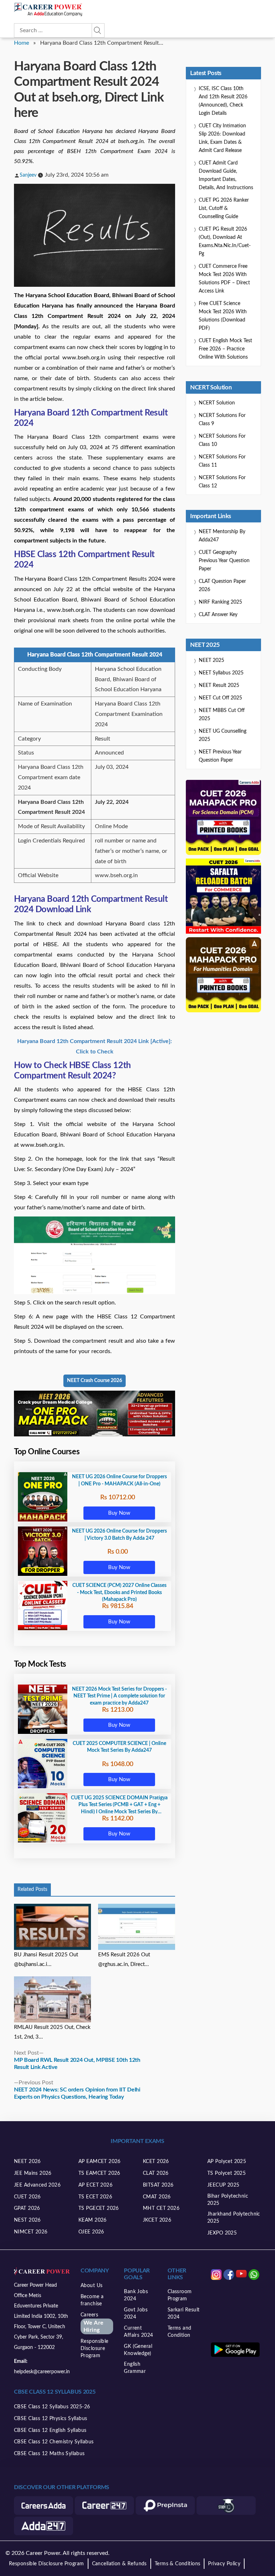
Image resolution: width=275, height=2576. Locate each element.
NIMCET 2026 (31, 2232)
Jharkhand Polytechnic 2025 (234, 2218)
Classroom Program (180, 2295)
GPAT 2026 (27, 2208)
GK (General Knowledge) (138, 2350)
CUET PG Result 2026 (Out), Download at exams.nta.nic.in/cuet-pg (225, 242)
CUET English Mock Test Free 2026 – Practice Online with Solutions (225, 349)
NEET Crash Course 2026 (95, 1381)
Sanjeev (28, 175)
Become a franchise (92, 2300)
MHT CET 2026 (161, 2208)
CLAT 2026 (156, 2173)
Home (21, 43)
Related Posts (32, 1889)
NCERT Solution (217, 403)
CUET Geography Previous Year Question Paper (224, 561)
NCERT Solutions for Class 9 (222, 420)
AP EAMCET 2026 (100, 2162)
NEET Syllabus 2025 (221, 673)
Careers (92, 2323)
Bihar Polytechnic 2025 (228, 2200)
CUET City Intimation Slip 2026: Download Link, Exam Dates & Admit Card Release (222, 138)
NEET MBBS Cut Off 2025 (222, 715)
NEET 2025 (211, 660)
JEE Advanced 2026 (37, 2185)
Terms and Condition (180, 2332)
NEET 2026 (27, 2162)
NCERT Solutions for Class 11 (222, 461)
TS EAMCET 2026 (99, 2173)
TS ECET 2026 (95, 2197)
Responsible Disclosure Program (95, 2349)
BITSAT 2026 (158, 2185)
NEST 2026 (27, 2220)
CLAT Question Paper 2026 (222, 586)
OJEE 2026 (91, 2232)
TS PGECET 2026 (99, 2208)
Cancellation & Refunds (119, 2564)
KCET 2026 (156, 2162)
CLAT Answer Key (218, 615)
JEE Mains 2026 (33, 2173)
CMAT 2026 (157, 2197)
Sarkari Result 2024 (184, 2314)
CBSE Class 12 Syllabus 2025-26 (52, 2407)
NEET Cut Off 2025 (220, 698)
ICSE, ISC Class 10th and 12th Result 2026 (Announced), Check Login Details (223, 101)
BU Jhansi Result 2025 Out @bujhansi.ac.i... (46, 1960)
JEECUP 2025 (223, 2185)
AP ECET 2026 (95, 2185)
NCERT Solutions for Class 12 (222, 482)
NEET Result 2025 (219, 685)
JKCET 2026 (157, 2220)
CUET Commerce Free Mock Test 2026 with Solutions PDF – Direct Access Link (224, 279)
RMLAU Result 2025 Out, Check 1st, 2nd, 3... (52, 2032)
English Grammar (135, 2368)
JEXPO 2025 (222, 2233)
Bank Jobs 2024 (136, 2295)
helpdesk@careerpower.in (42, 2372)
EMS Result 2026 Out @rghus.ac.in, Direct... (124, 1960)
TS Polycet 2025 (226, 2173)
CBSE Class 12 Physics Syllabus (51, 2419)
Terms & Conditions (178, 2564)
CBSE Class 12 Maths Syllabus (49, 2454)
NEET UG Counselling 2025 (223, 735)
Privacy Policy (224, 2564)
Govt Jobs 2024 (136, 2314)
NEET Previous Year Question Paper (220, 756)
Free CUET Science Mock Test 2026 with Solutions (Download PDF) (223, 316)
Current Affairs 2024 (138, 2332)
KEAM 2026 (93, 2220)
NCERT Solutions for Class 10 (222, 440)
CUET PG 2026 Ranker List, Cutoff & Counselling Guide (224, 208)
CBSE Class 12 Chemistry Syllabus (54, 2442)
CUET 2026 (27, 2197)
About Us (91, 2286)
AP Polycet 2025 (227, 2162)
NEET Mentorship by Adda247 (222, 536)
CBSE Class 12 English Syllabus (50, 2430)
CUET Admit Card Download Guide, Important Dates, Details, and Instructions (226, 175)
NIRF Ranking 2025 (220, 602)
